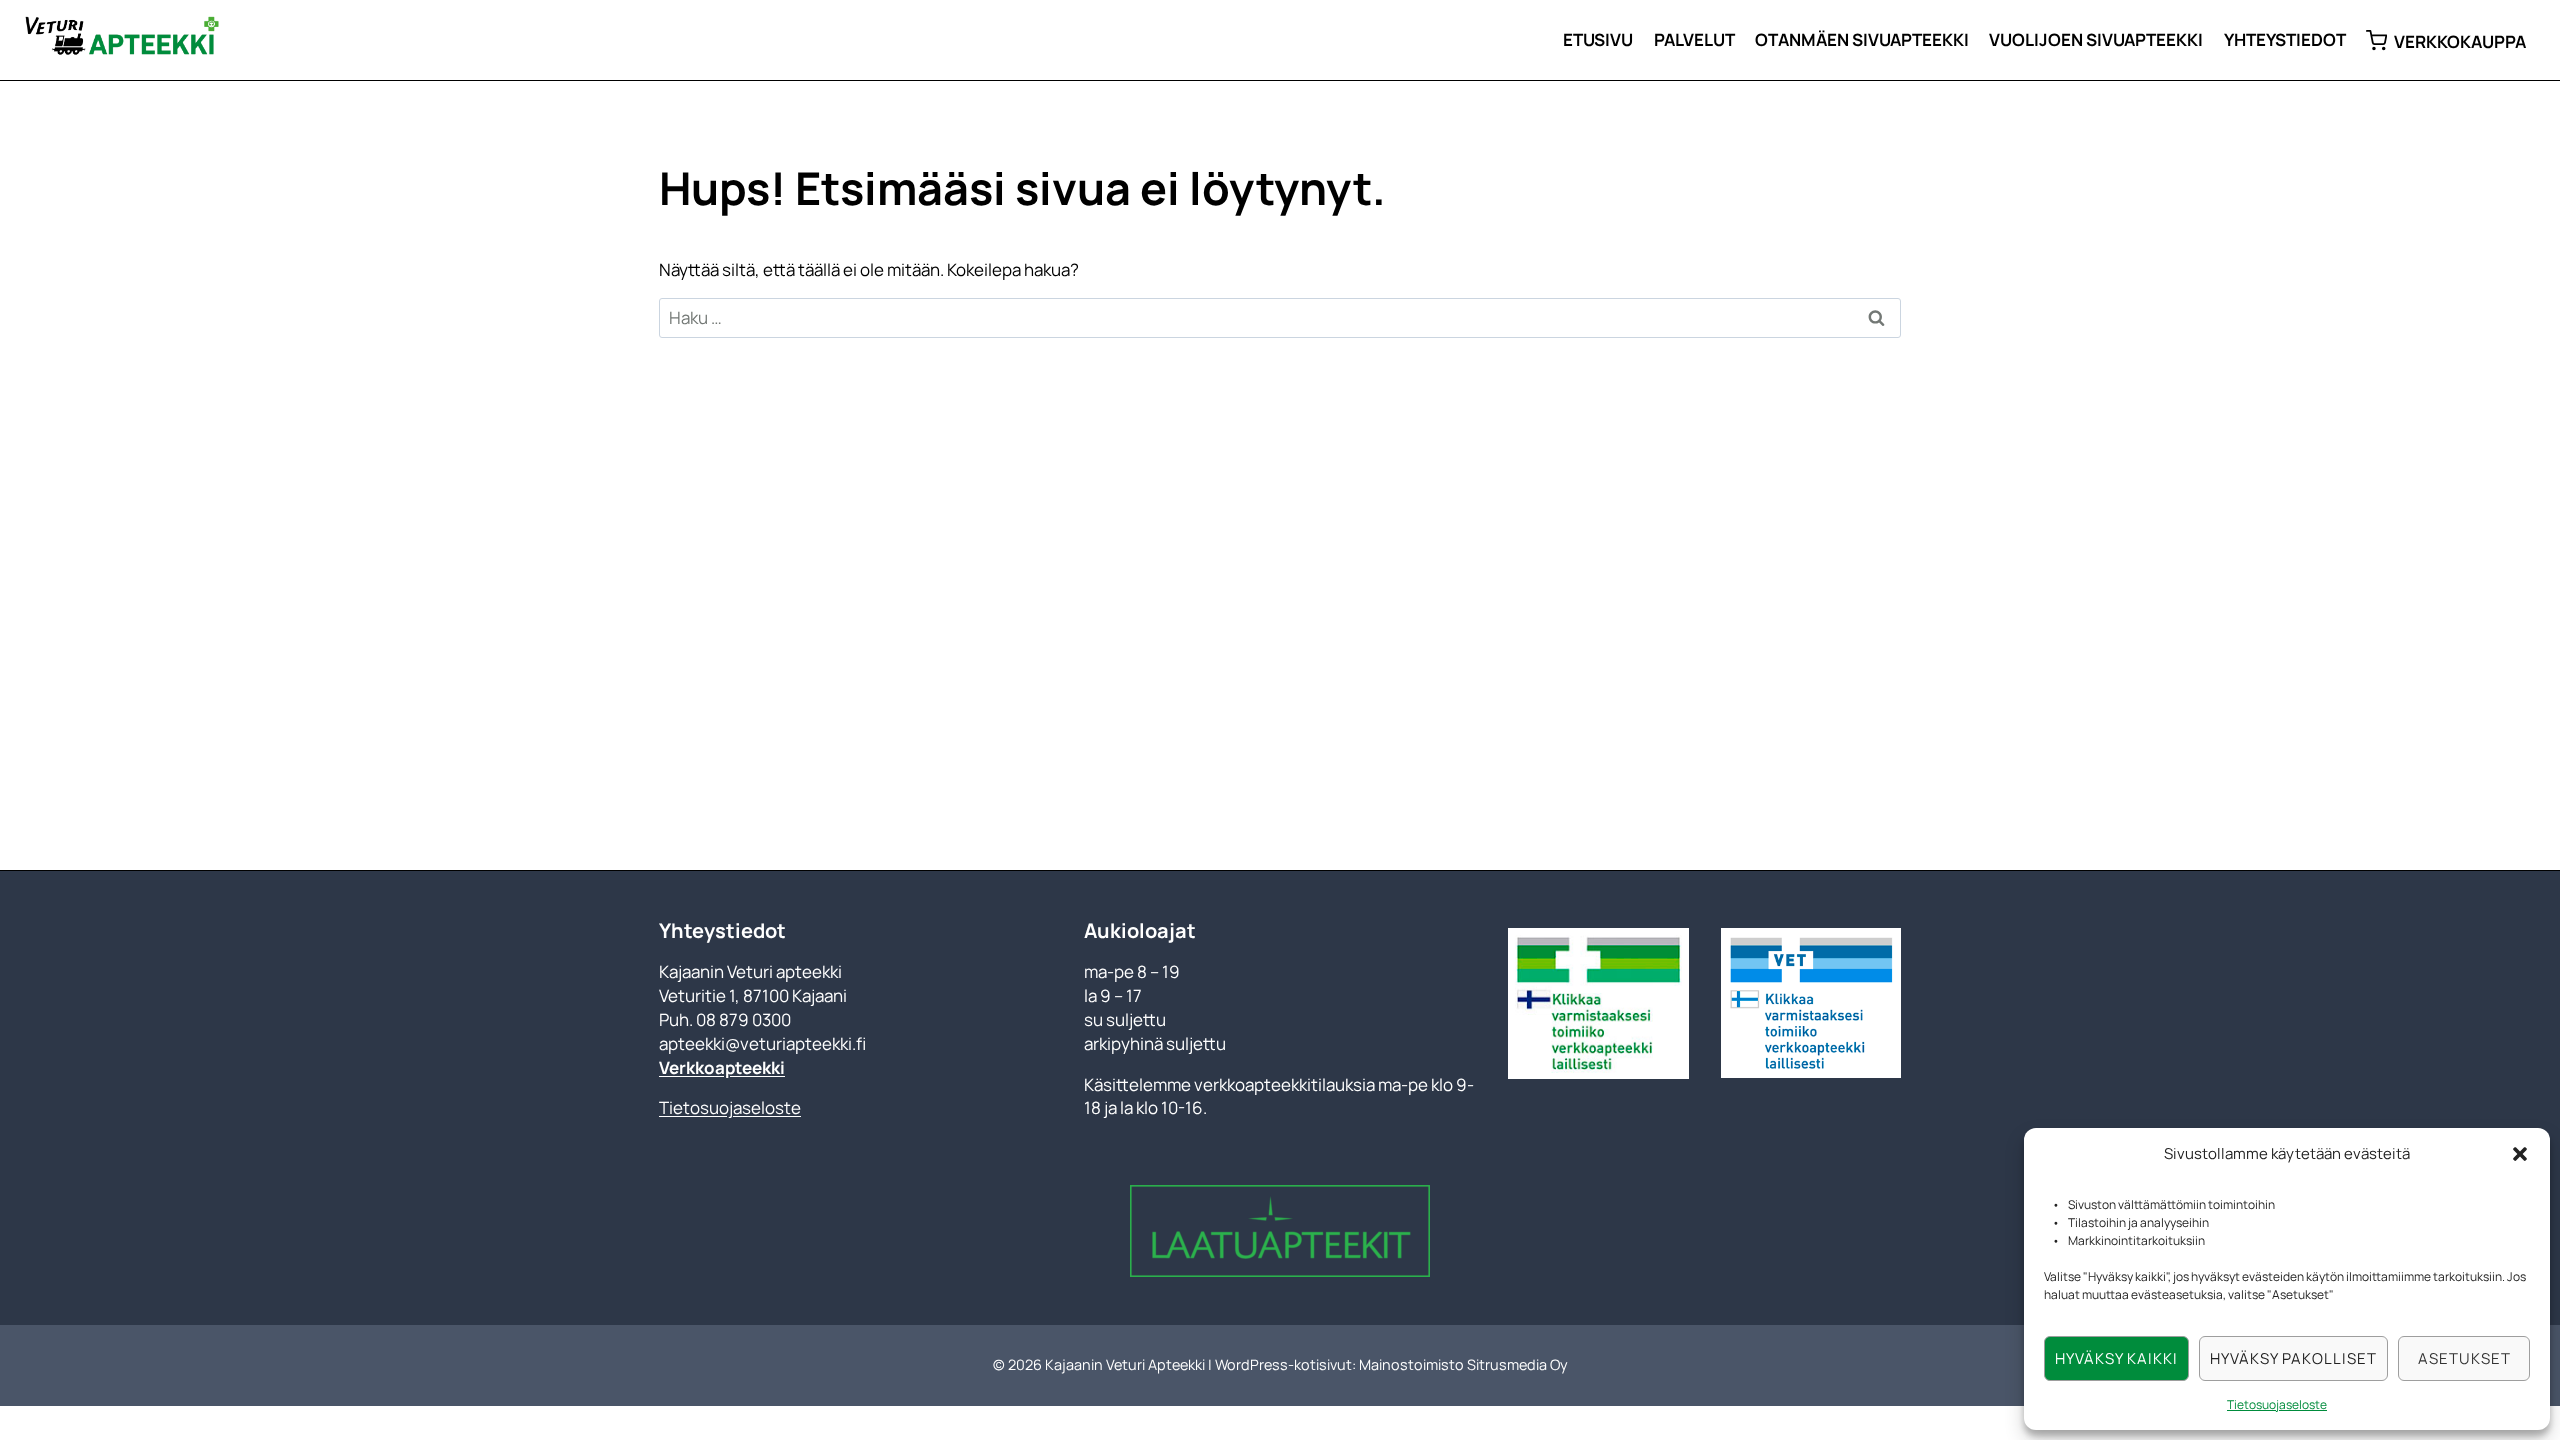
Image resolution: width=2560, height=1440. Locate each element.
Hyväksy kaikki (2116, 1358)
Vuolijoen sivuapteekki (2096, 39)
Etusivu (1598, 39)
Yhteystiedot (2285, 39)
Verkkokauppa (2460, 41)
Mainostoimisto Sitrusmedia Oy (1463, 1364)
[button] (2520, 1154)
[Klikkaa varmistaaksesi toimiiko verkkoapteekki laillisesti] (1811, 1003)
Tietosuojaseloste (2277, 1404)
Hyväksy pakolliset (2293, 1358)
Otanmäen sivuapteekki (1862, 39)
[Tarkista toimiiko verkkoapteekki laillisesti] (1598, 1003)
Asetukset (2464, 1358)
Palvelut (1694, 39)
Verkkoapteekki (722, 1067)
